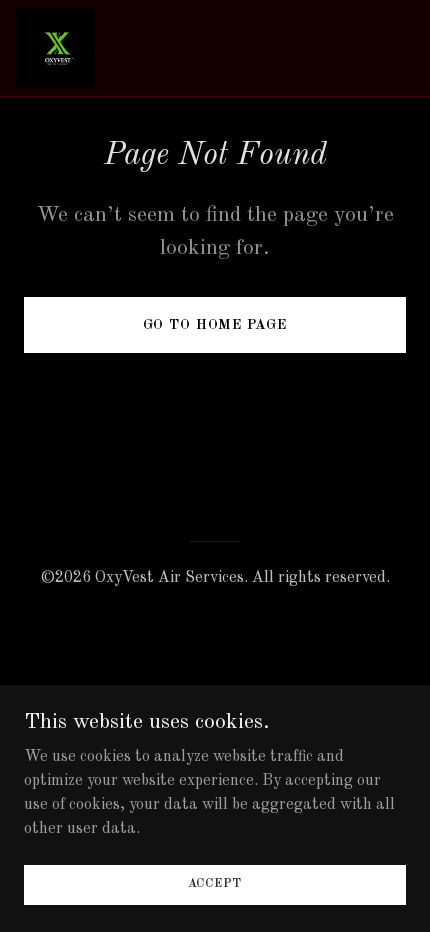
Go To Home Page (214, 325)
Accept (215, 884)
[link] (56, 48)
